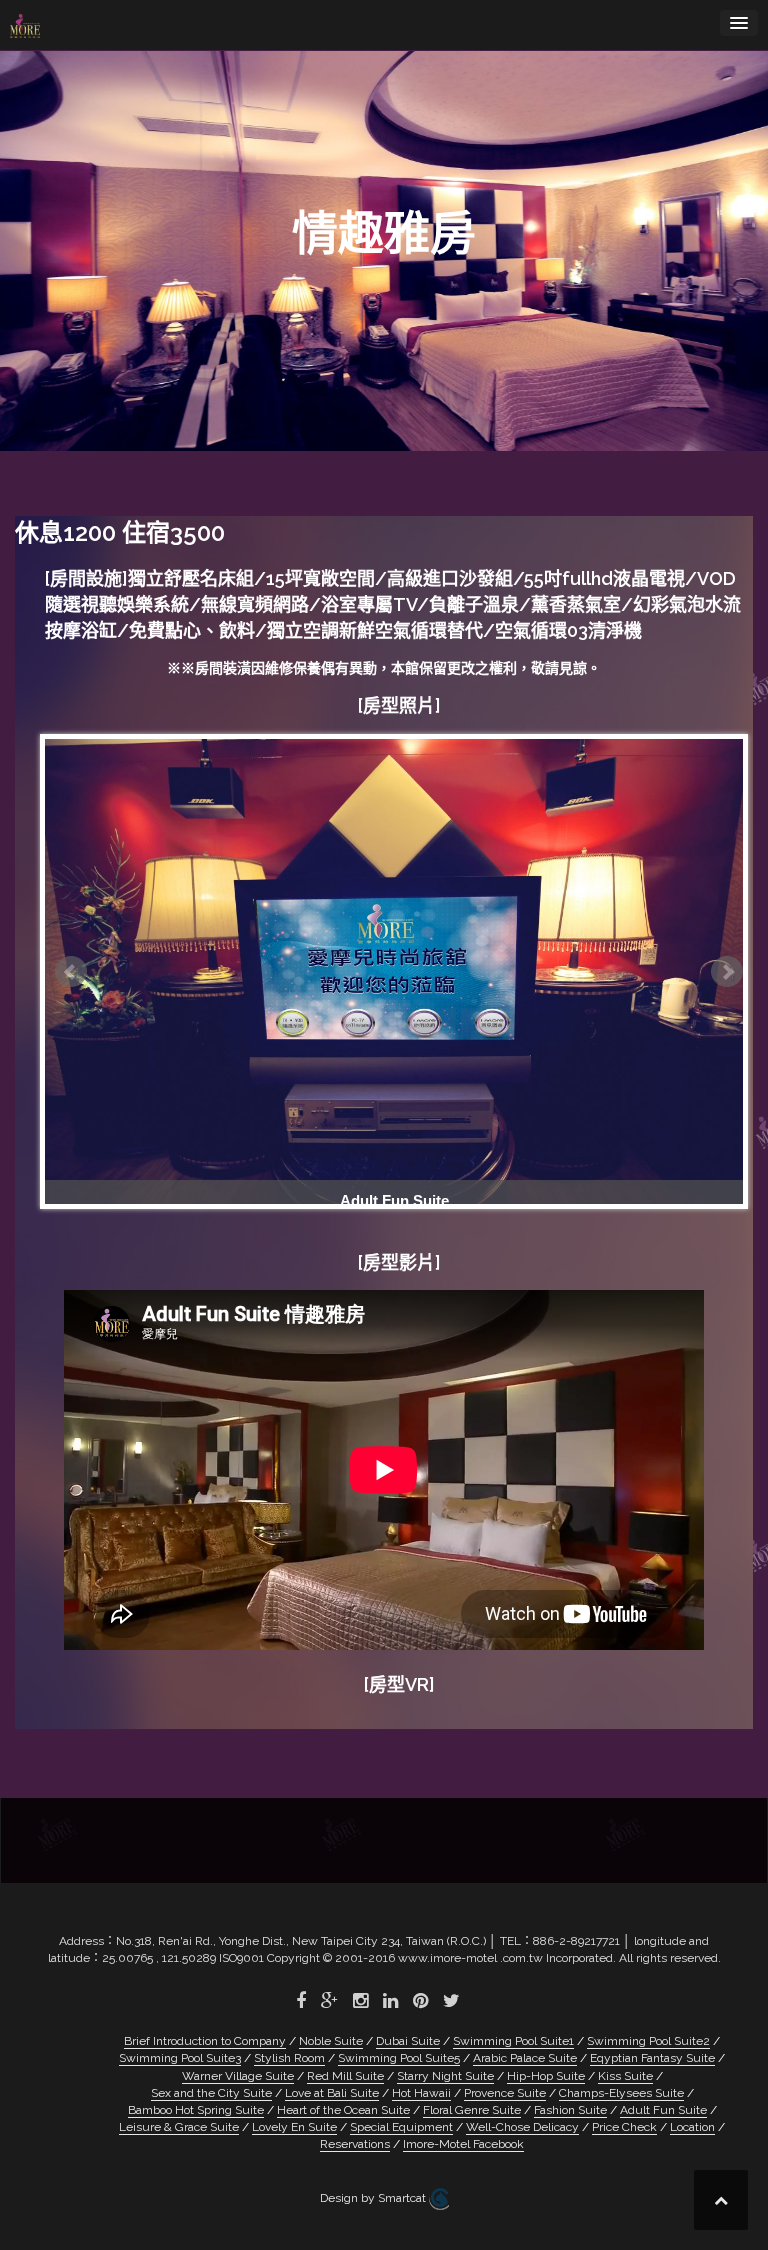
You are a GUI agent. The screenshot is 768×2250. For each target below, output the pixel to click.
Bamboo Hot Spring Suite (196, 2110)
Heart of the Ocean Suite (343, 2110)
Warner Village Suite (238, 2076)
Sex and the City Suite (211, 2093)
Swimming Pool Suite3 (180, 2058)
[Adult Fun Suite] (394, 971)
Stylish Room (289, 2058)
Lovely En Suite (294, 2127)
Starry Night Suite (445, 2076)
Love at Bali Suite (332, 2093)
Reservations (355, 2144)
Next (727, 972)
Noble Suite (331, 2041)
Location (692, 2127)
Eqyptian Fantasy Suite (652, 2058)
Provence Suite (505, 2093)
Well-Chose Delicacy (522, 2127)
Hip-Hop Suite (546, 2076)
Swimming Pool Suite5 (399, 2058)
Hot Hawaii (421, 2093)
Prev (71, 972)
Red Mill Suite (345, 2076)
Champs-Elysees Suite (621, 2093)
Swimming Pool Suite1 (513, 2041)
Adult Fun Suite (663, 2110)
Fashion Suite (570, 2110)
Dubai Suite (408, 2041)
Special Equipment (401, 2127)
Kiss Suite (625, 2076)
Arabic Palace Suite (525, 2058)
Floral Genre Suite (472, 2110)
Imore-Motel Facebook (463, 2144)
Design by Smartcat (374, 2199)
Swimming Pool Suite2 (648, 2041)
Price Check (624, 2127)
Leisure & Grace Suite (179, 2127)
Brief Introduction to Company (205, 2041)
